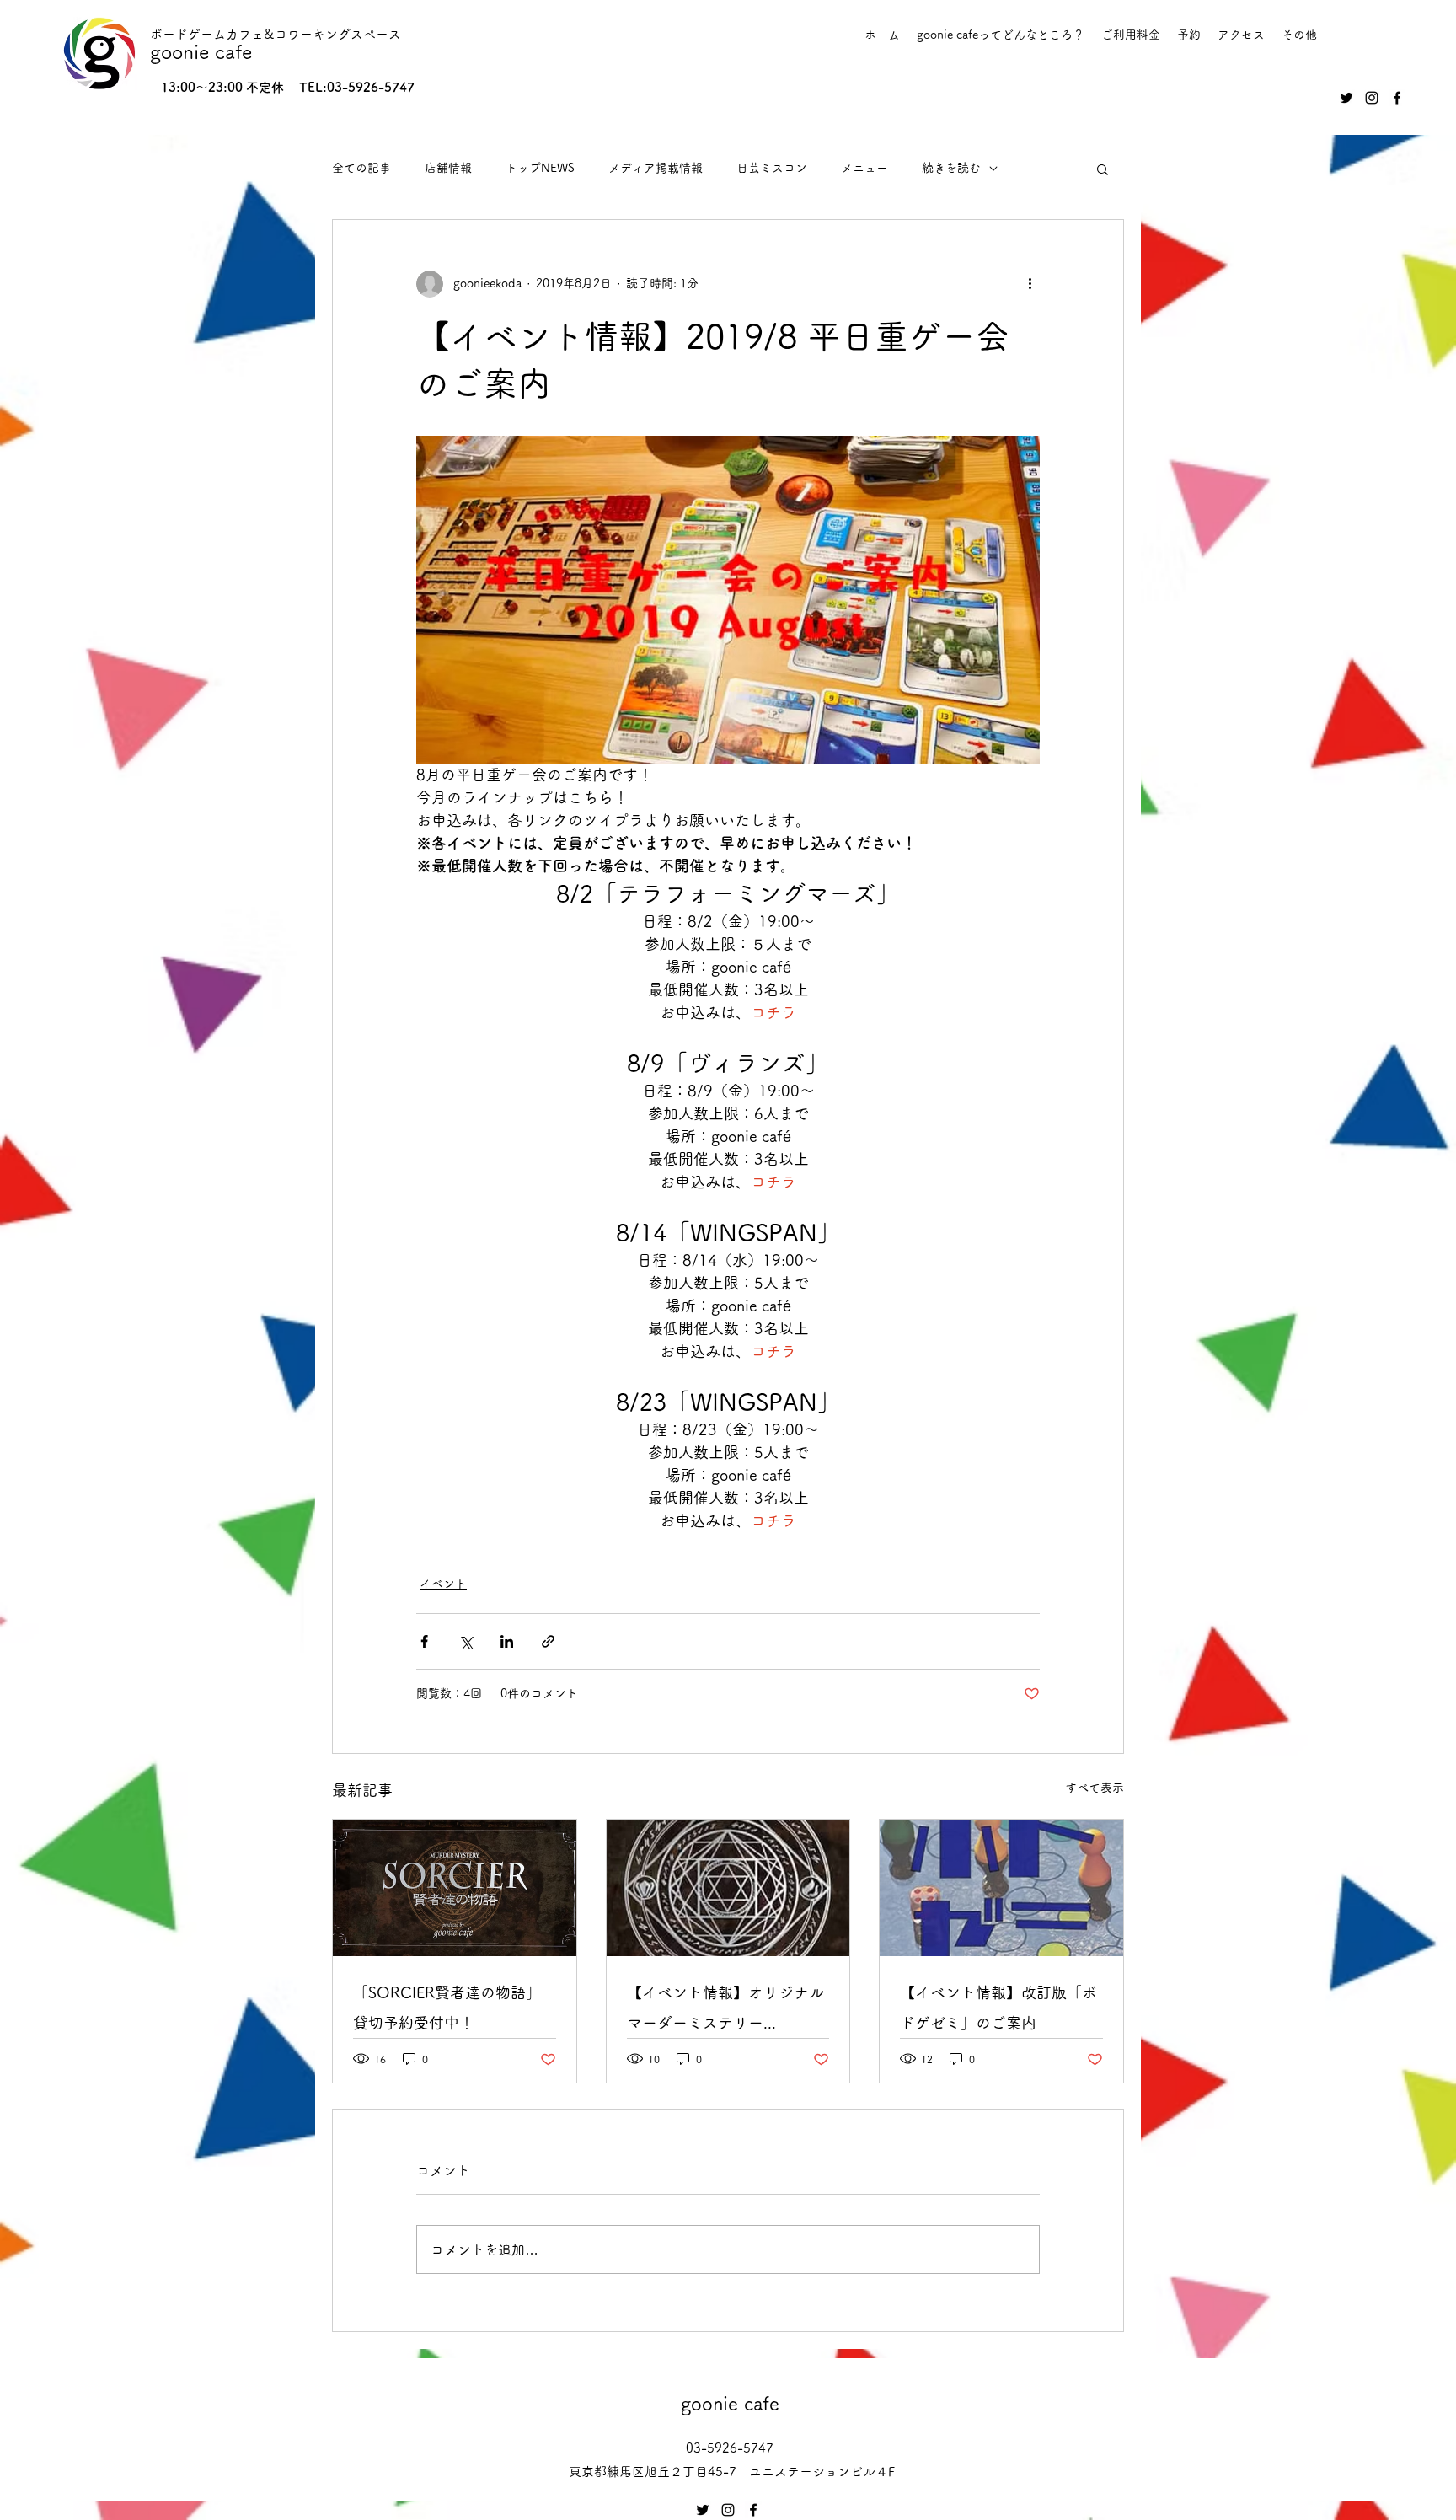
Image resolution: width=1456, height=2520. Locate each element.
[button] (1103, 169)
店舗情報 (448, 168)
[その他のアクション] (1030, 284)
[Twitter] (1346, 98)
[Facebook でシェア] (424, 1641)
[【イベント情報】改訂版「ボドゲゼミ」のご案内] (1001, 1888)
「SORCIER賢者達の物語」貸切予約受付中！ (447, 2008)
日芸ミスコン (772, 168)
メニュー (864, 168)
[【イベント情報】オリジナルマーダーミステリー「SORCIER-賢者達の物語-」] (728, 1888)
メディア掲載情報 (656, 168)
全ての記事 (361, 168)
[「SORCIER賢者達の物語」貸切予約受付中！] (455, 1888)
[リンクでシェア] (548, 1641)
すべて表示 (1095, 1788)
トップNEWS (540, 168)
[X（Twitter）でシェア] (466, 1641)
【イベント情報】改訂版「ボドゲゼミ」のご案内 (998, 2008)
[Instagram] (1372, 98)
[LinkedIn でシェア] (507, 1641)
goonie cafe (201, 52)
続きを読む (951, 168)
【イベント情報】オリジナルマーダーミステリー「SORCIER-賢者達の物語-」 (725, 2011)
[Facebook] (1397, 98)
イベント (443, 1584)
